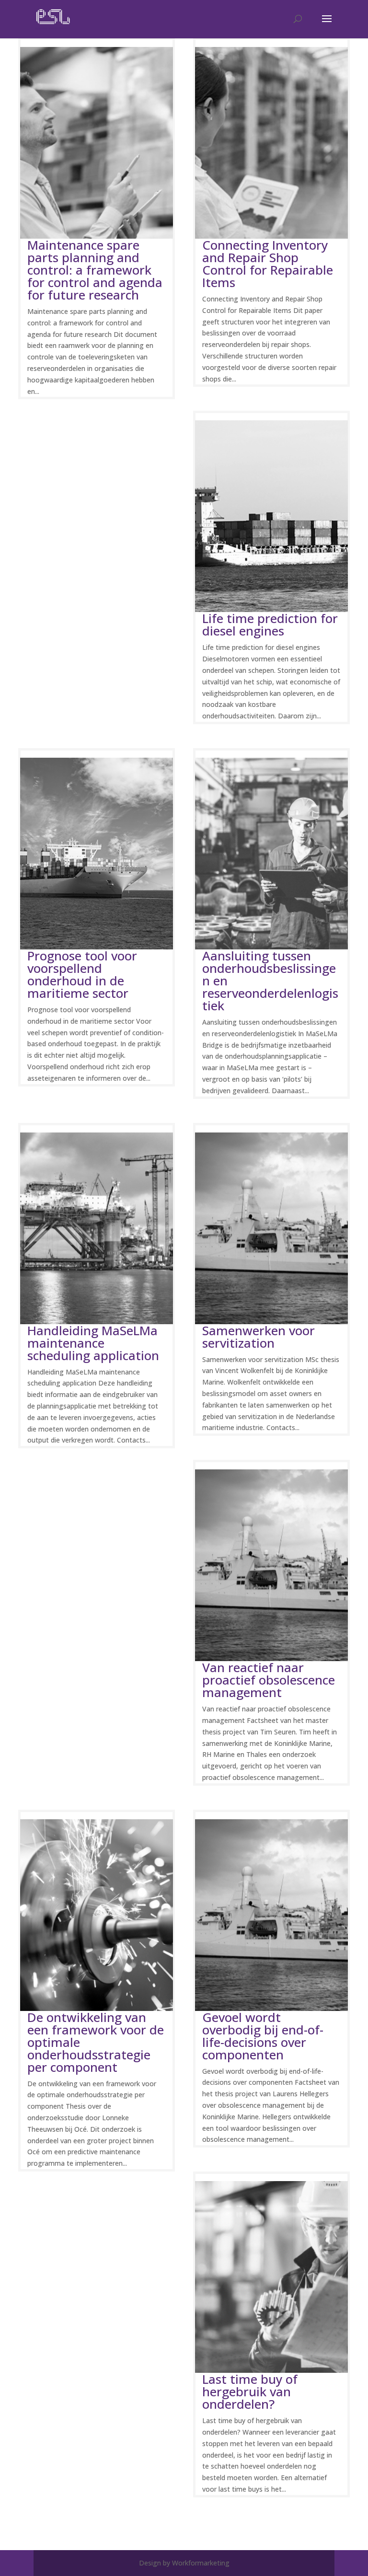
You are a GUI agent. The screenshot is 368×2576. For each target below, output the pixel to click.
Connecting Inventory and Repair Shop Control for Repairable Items (268, 264)
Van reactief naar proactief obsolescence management (269, 1680)
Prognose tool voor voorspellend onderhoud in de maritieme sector (82, 974)
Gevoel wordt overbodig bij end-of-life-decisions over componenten (263, 2036)
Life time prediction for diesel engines (270, 624)
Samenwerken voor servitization (259, 1337)
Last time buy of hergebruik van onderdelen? (250, 2391)
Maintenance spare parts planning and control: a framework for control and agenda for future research (95, 270)
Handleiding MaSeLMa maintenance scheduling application (93, 1343)
